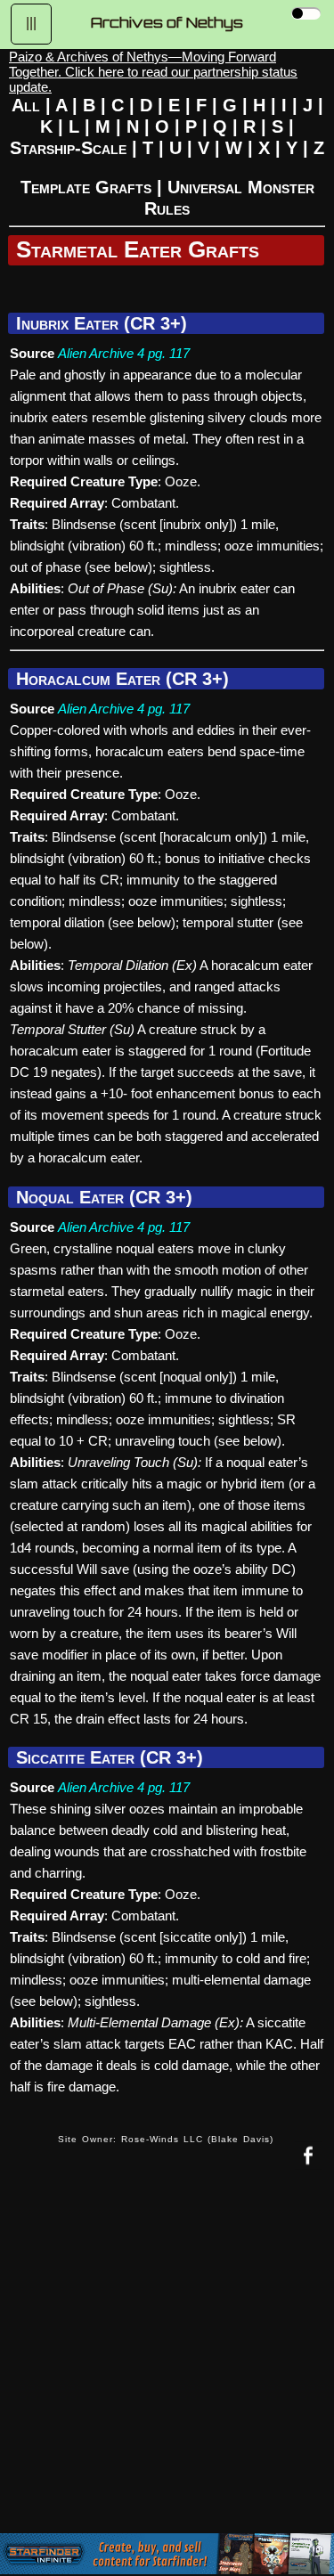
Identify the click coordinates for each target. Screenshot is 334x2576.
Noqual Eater (70, 1197)
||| (31, 23)
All (26, 105)
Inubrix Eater (67, 323)
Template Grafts (86, 187)
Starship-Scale (68, 148)
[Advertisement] (167, 2364)
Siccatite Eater (75, 1757)
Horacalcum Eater (88, 679)
